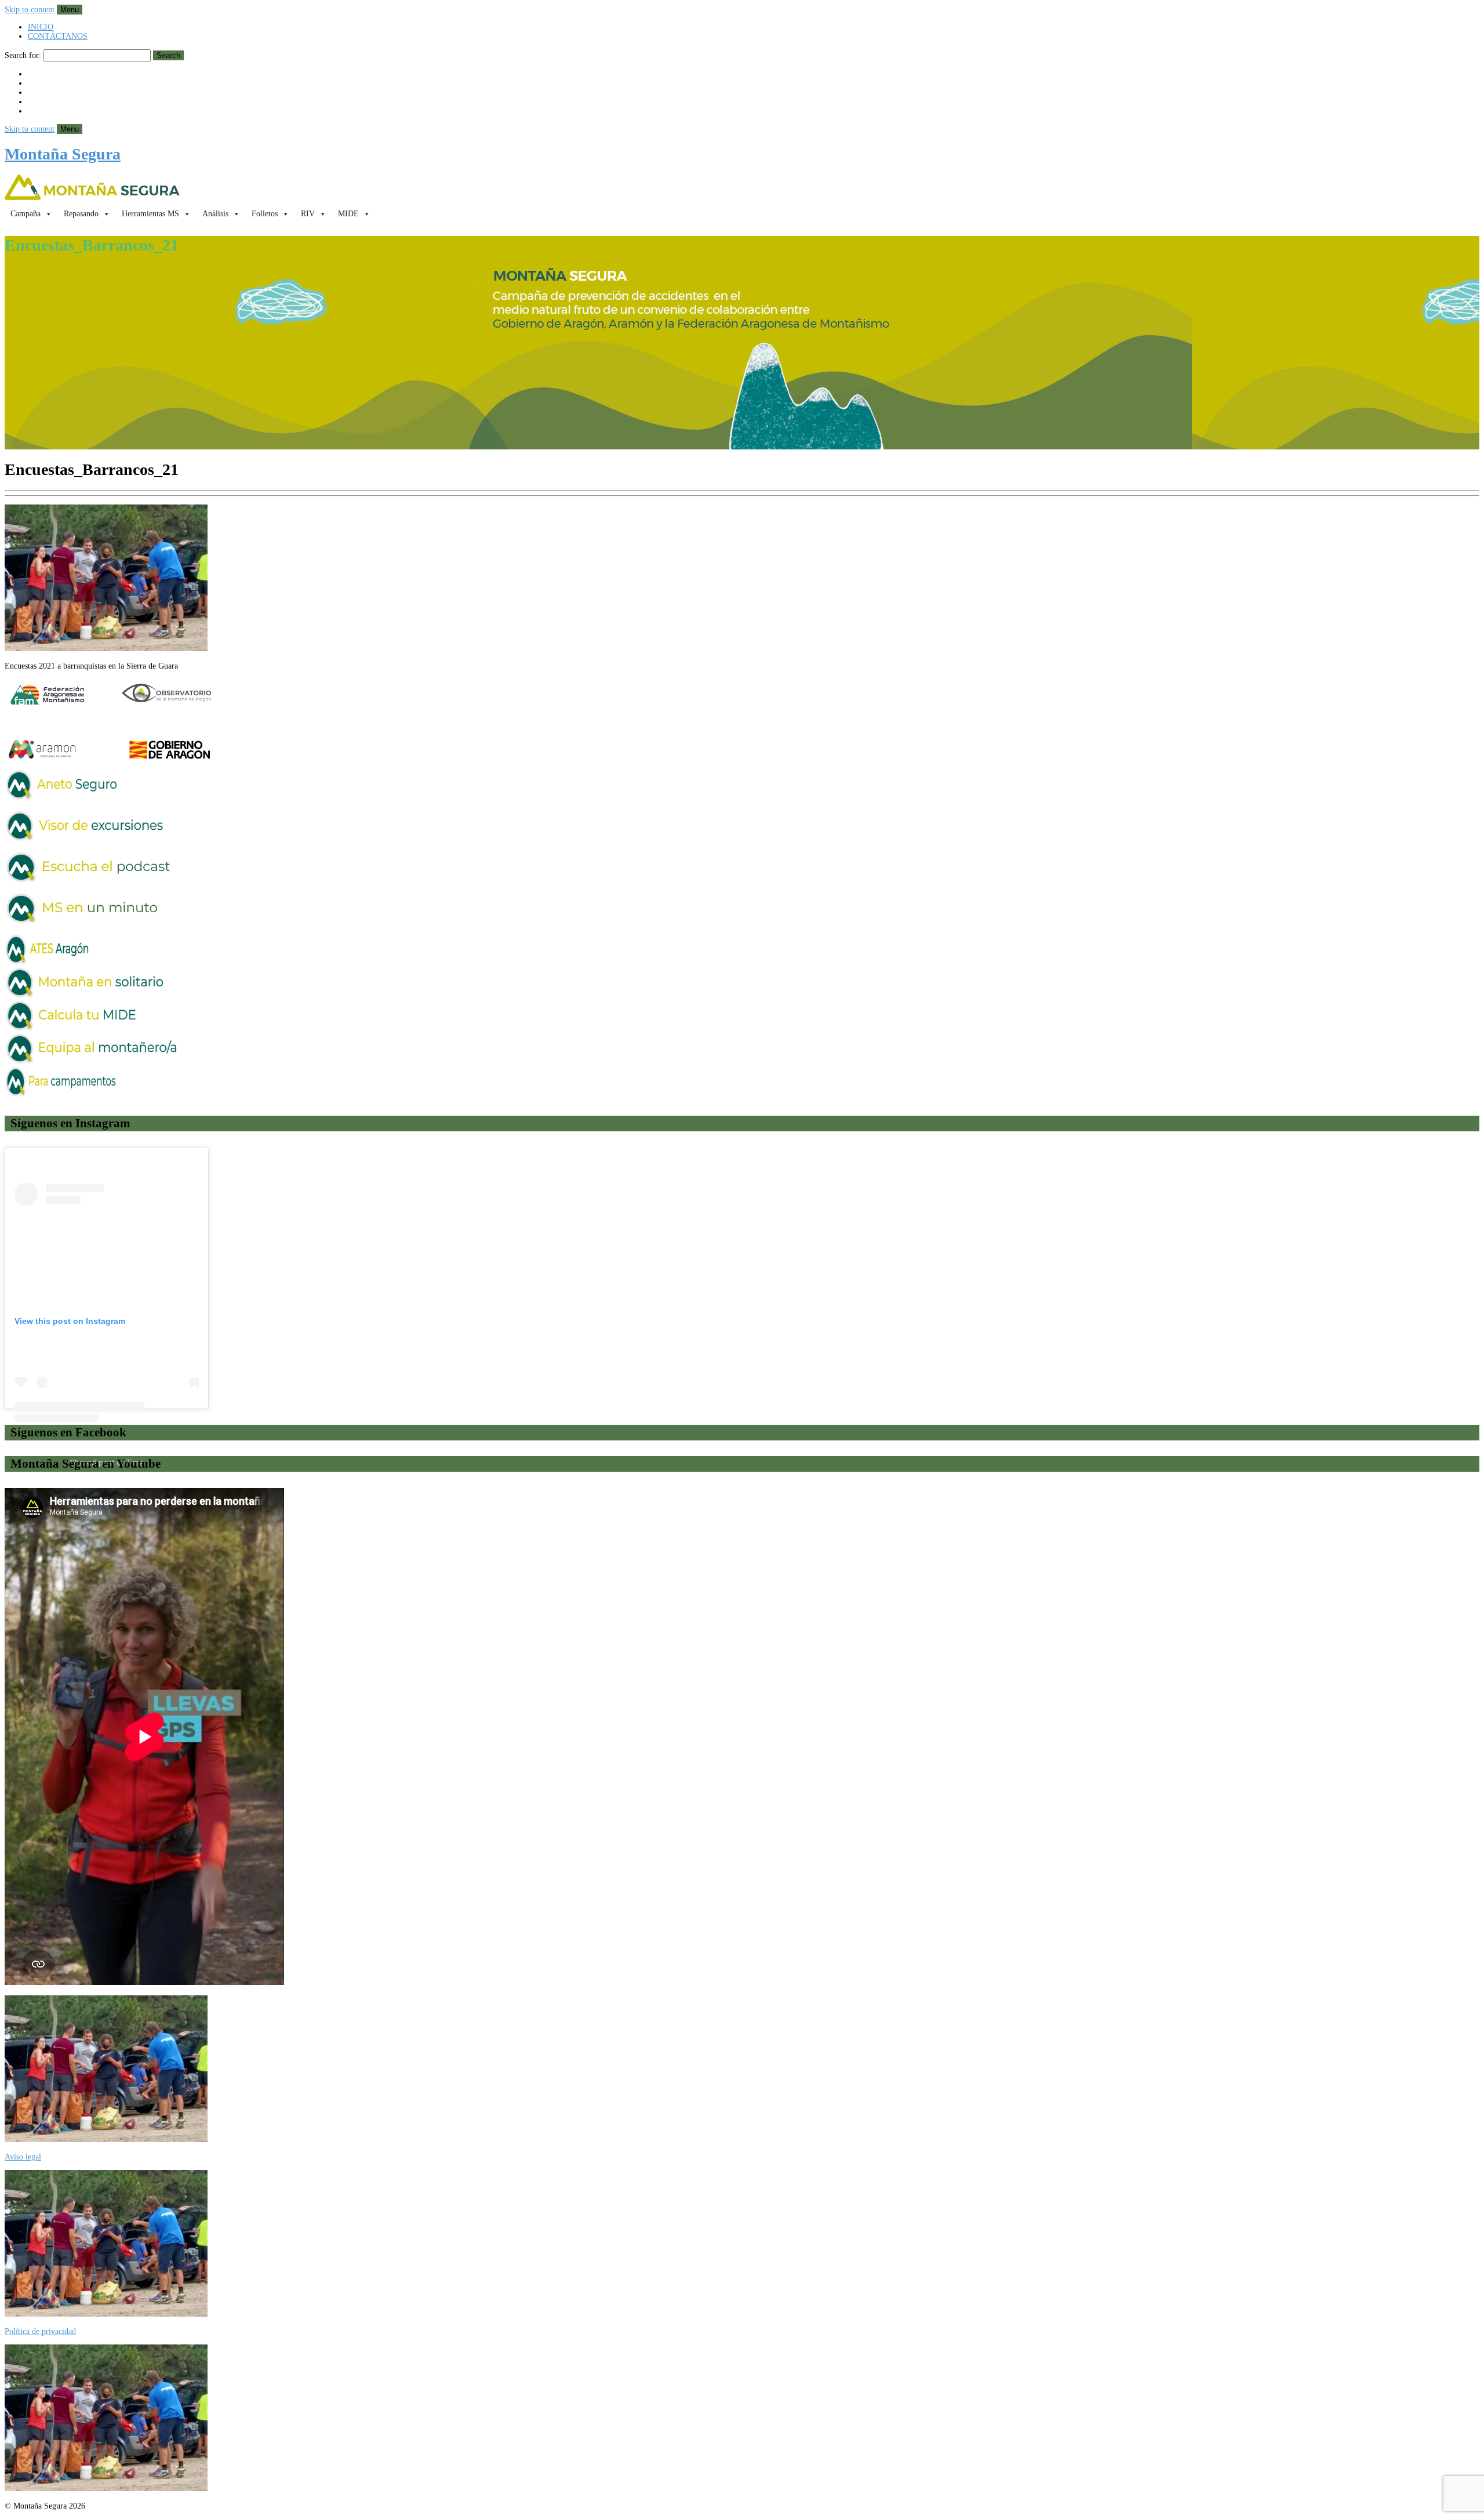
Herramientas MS (150, 214)
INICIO (41, 27)
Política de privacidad (40, 2331)
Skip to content (30, 10)
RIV (308, 214)
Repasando (81, 214)
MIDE (348, 214)
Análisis (215, 214)
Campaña (26, 214)
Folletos (265, 214)
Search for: (23, 55)
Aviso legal (23, 2157)
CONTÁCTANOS (58, 36)
